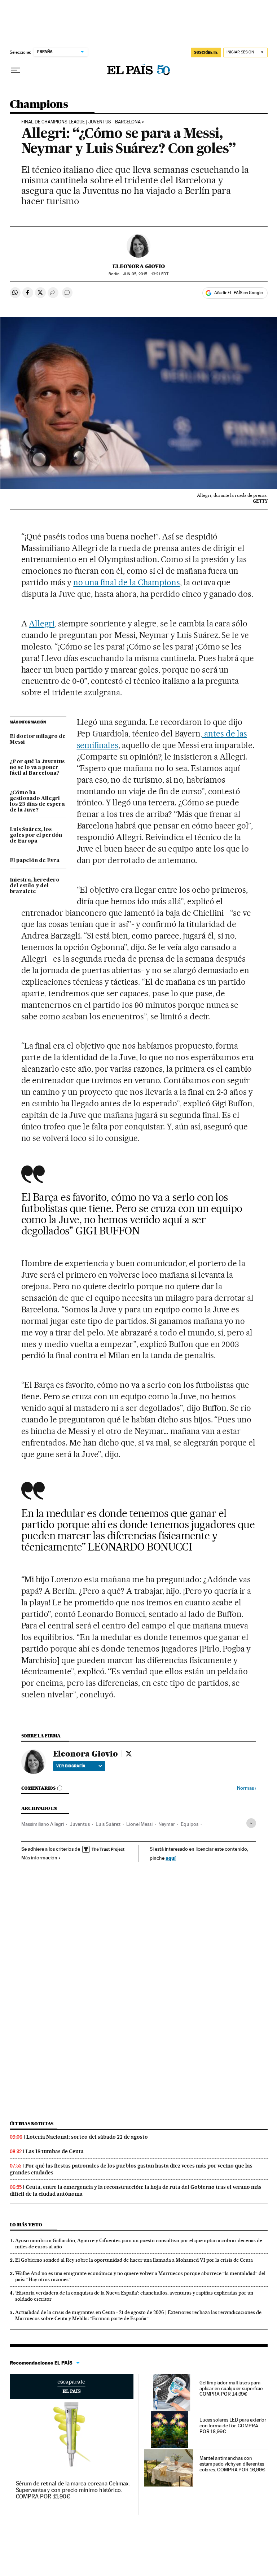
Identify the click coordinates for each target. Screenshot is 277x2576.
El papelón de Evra (35, 861)
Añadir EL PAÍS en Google (238, 293)
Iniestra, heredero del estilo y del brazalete (35, 886)
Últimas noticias (32, 2124)
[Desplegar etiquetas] (251, 1823)
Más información (39, 1858)
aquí (171, 1858)
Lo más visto (26, 2225)
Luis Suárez (108, 1824)
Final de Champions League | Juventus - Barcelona (81, 122)
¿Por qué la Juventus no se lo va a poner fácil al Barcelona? (37, 767)
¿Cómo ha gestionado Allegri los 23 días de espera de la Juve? (37, 801)
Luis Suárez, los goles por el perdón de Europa (36, 835)
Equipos (190, 1824)
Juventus (80, 1824)
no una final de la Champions (126, 582)
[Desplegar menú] (16, 70)
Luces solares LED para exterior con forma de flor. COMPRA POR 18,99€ (233, 2426)
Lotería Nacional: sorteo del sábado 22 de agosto (87, 2137)
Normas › (247, 1788)
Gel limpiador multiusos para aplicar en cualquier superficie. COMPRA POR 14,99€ (232, 2388)
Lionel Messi (139, 1824)
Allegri (42, 624)
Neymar (167, 1824)
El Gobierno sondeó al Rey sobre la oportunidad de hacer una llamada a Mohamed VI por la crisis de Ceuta (134, 2260)
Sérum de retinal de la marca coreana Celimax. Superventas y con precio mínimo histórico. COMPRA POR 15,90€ (73, 2490)
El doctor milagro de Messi (38, 739)
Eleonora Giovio (139, 266)
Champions (39, 105)
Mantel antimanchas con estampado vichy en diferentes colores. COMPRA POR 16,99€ (232, 2464)
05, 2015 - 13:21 (146, 274)
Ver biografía (71, 1766)
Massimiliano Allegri (43, 1824)
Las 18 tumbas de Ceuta (55, 2151)
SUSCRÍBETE (206, 52)
